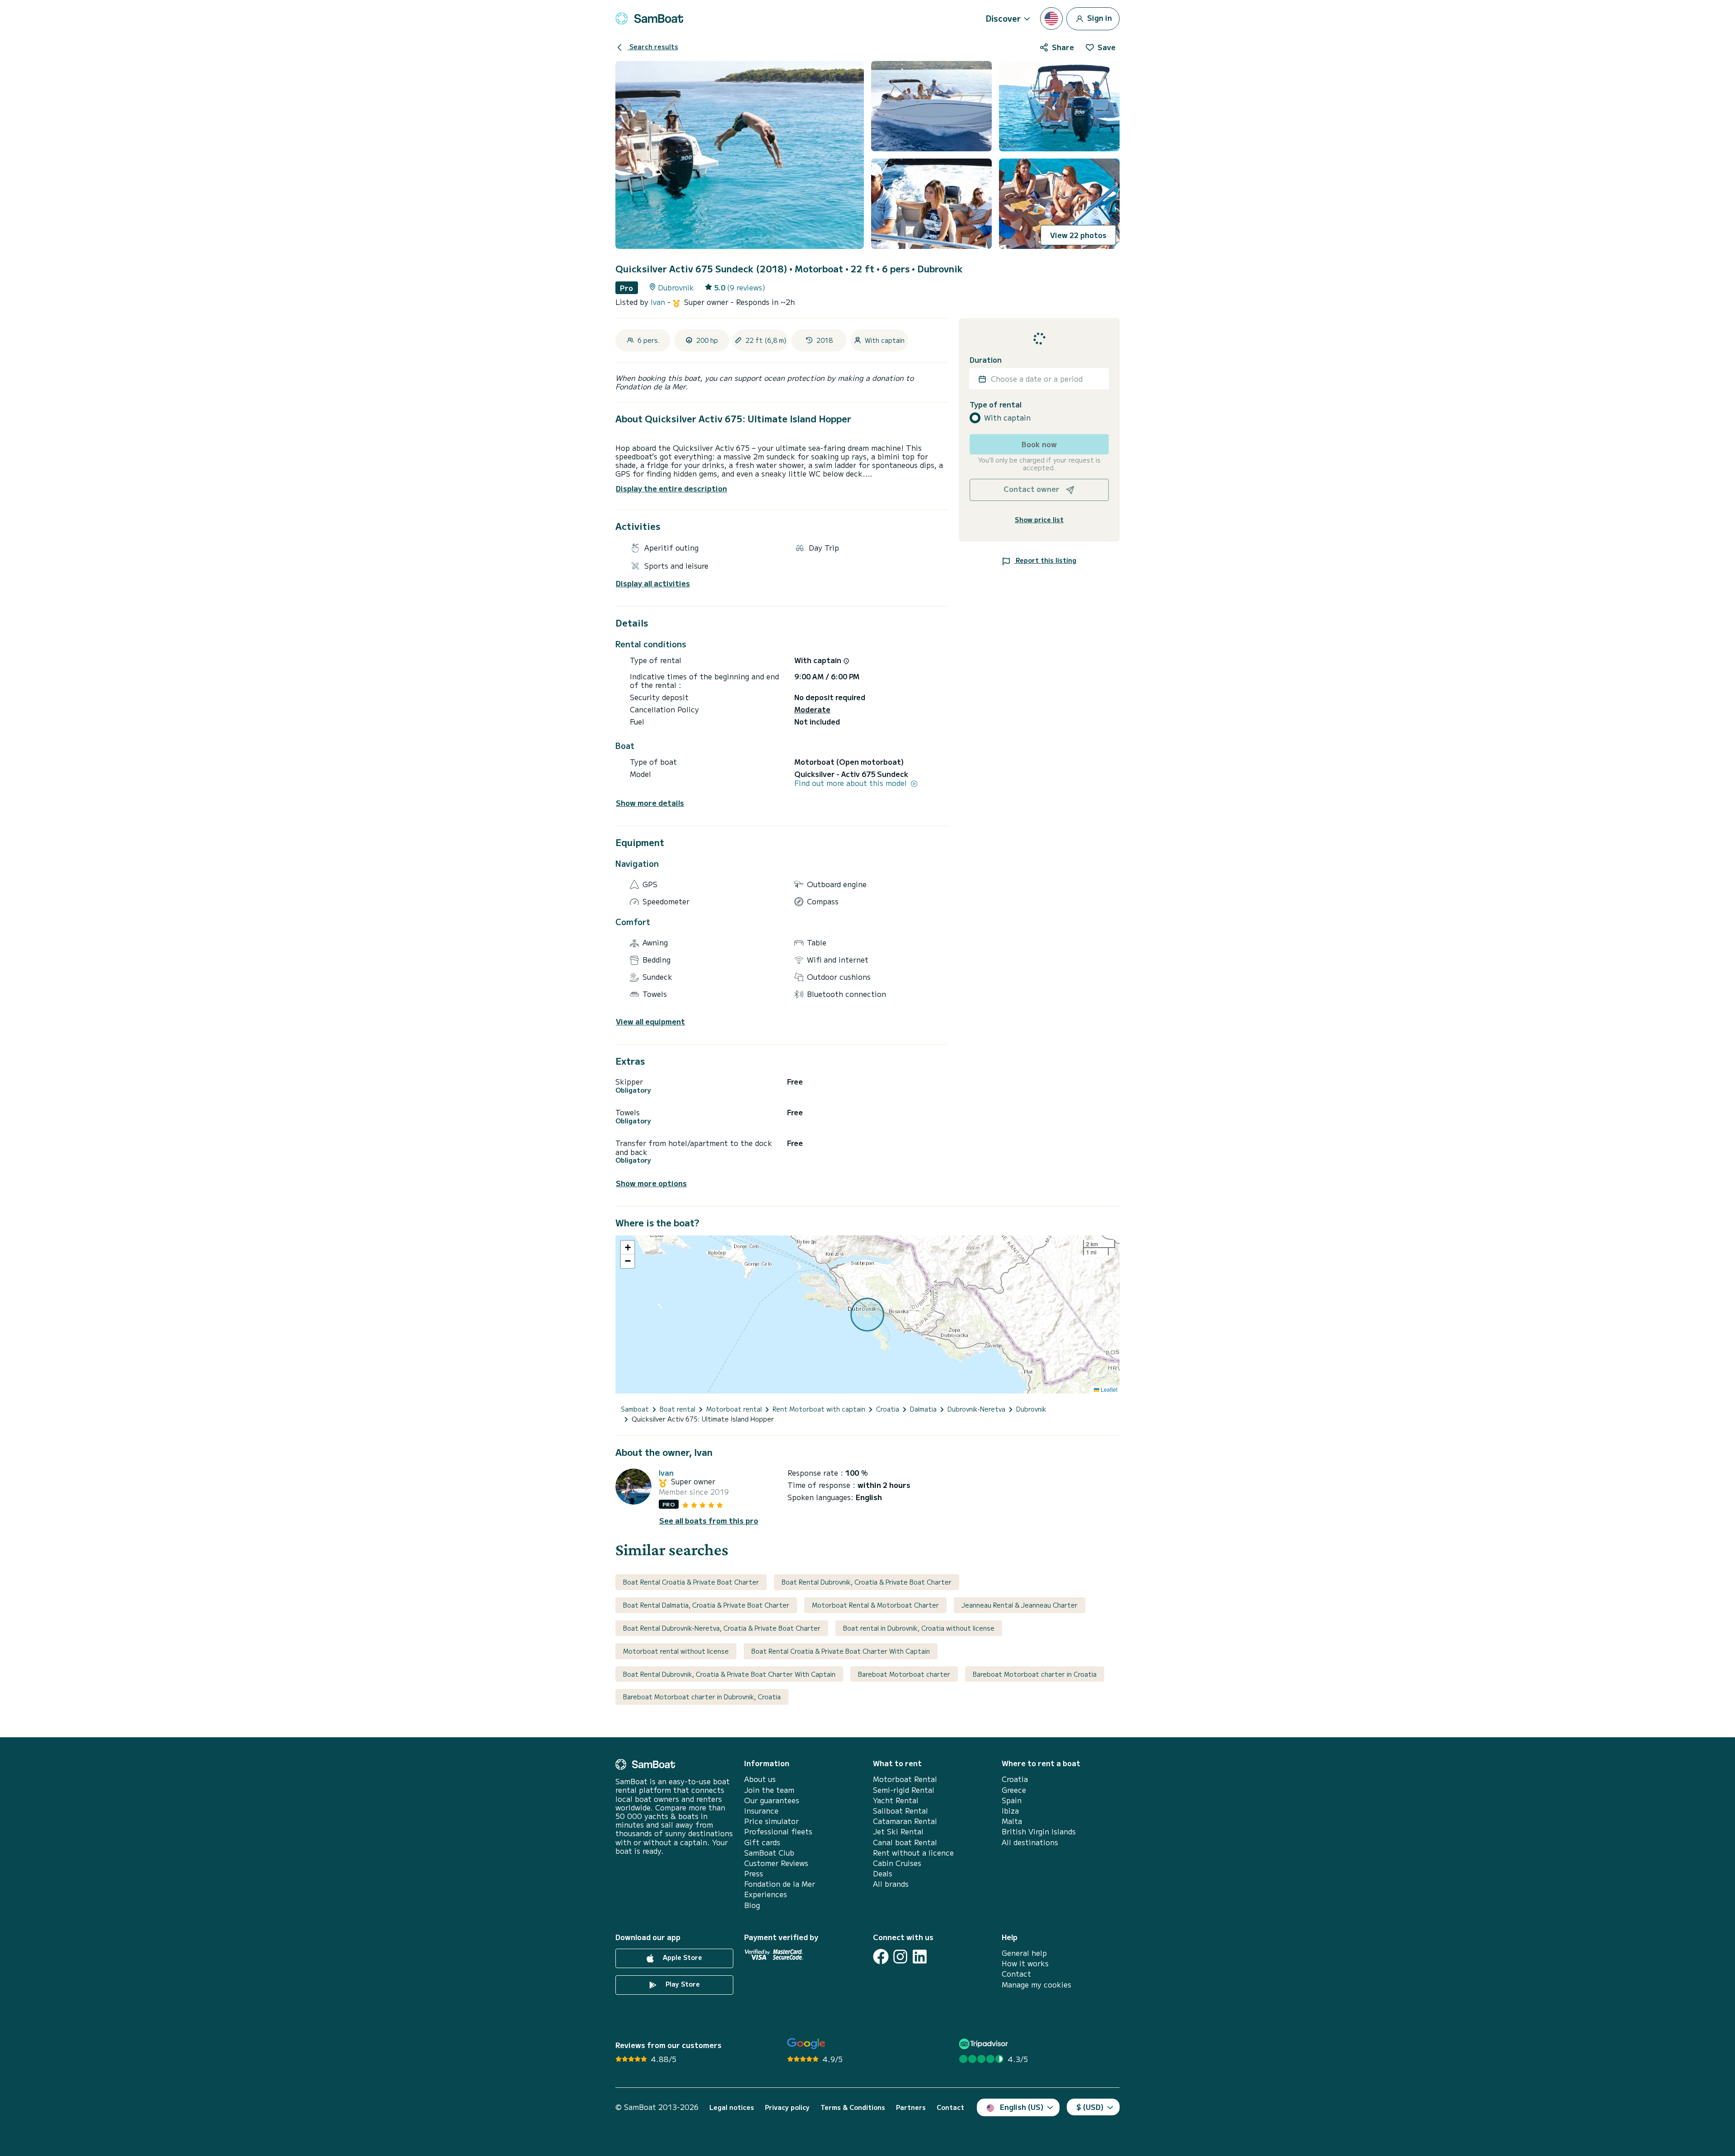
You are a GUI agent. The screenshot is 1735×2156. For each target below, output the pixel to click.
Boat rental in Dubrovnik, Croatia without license (919, 1628)
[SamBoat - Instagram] (900, 1957)
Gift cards (762, 1842)
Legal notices (732, 2107)
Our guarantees (772, 1800)
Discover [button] (1003, 18)
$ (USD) (1090, 2107)
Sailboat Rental (900, 1811)
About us (760, 1779)
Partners (911, 2107)
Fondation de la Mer (780, 1884)
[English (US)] (1051, 19)
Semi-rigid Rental (904, 1790)
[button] (628, 1248)
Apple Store (682, 1957)
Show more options (651, 1183)
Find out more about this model (852, 783)
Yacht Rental (896, 1800)
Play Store (682, 1984)
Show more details (650, 803)
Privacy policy (787, 2107)
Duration (986, 360)
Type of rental (996, 405)
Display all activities (653, 583)
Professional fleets (778, 1831)
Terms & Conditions (853, 2107)
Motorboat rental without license (676, 1651)
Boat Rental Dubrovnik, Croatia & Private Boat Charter (867, 1582)
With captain (1007, 418)
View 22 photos (1078, 235)
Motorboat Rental (905, 1779)
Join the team (769, 1790)
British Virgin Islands (1039, 1831)
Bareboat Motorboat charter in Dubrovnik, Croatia (702, 1697)
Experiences (766, 1894)
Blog (752, 1905)
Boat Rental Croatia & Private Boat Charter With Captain (841, 1651)
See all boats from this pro (709, 1521)
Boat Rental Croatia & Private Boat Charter (691, 1582)
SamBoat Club (769, 1853)
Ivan (659, 302)
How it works (1025, 1963)
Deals (883, 1873)
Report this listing (1045, 560)
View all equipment (650, 1022)
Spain (1012, 1800)
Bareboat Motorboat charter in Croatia (1035, 1674)
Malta (1012, 1821)
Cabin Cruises (897, 1863)
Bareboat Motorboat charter (904, 1674)
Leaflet (1108, 1389)
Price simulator (771, 1821)
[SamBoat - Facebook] (881, 1957)
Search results (653, 47)
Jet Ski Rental (898, 1831)
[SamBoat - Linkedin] (920, 1957)
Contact (1016, 1974)
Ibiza (1010, 1811)
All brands (891, 1884)
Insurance (761, 1811)
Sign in (1099, 17)
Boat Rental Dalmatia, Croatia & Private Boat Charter (706, 1605)
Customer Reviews (776, 1863)
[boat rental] (649, 19)
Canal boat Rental (905, 1842)
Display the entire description (671, 488)
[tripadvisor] (985, 2044)
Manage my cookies (1036, 1985)
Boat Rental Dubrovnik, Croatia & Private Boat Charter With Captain (729, 1674)
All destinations (1030, 1842)
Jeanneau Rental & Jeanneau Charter (1020, 1605)
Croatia (1015, 1779)
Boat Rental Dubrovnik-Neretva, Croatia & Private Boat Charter (722, 1628)
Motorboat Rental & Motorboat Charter (875, 1605)
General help (1024, 1953)
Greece (1014, 1790)
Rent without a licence (913, 1853)
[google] (806, 2044)
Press (754, 1873)
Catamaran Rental (905, 1821)
